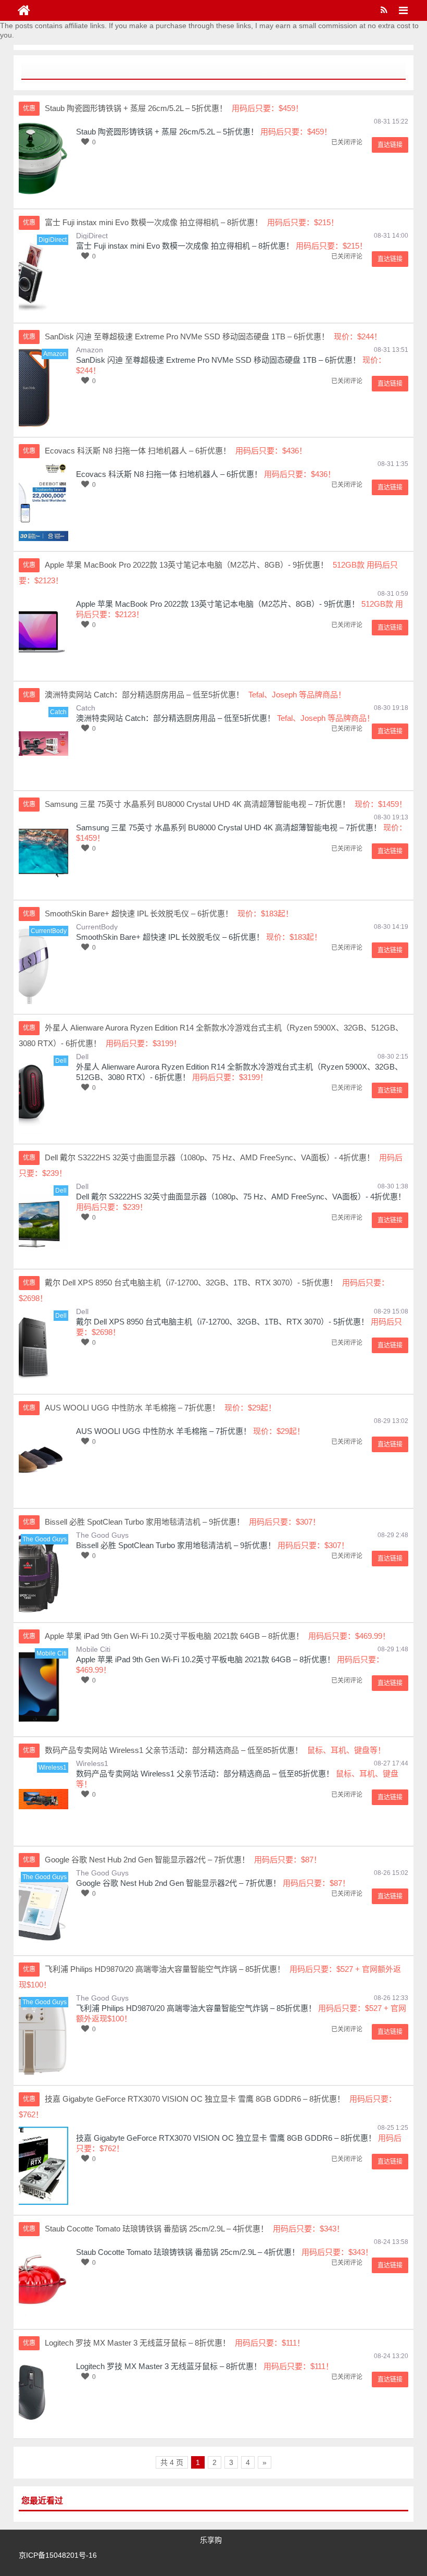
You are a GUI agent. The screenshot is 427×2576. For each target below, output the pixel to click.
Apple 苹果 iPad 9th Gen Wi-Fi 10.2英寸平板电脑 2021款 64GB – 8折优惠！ (205, 1659)
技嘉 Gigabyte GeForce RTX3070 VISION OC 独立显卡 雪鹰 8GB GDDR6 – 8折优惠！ (226, 2138)
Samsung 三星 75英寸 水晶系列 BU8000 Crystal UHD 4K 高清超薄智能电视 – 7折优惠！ (229, 827)
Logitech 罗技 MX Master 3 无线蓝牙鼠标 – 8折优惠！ (169, 2366)
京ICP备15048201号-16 (58, 2555)
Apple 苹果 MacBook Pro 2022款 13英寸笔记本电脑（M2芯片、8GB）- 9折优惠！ (218, 604)
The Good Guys (102, 1535)
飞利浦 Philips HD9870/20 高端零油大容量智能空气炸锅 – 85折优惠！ (196, 2008)
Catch (86, 708)
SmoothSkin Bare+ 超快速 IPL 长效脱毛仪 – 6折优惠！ (170, 937)
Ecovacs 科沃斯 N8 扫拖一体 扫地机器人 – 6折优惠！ (169, 474)
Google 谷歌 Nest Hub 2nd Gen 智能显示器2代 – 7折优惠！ (178, 1883)
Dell (82, 1057)
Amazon (90, 350)
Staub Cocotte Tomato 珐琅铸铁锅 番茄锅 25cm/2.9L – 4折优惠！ (188, 2252)
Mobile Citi (93, 1649)
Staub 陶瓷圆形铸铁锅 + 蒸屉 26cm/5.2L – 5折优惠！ (167, 132)
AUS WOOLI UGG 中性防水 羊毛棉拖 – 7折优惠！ (164, 1431)
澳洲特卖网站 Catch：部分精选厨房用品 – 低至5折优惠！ (175, 718)
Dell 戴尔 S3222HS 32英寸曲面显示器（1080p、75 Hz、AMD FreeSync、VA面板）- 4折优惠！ (241, 1197)
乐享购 (211, 2540)
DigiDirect (92, 236)
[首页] (24, 10)
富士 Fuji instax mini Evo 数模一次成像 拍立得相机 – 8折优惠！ (185, 246)
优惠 (29, 108)
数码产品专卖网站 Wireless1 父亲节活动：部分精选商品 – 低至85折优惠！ (205, 1774)
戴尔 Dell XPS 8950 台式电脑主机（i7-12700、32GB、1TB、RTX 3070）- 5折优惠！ (222, 1322)
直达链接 (390, 145)
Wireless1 (92, 1763)
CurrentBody (97, 927)
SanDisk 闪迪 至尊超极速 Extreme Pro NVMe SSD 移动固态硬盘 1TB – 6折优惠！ (218, 360)
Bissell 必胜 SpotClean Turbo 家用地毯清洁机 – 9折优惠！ (176, 1545)
